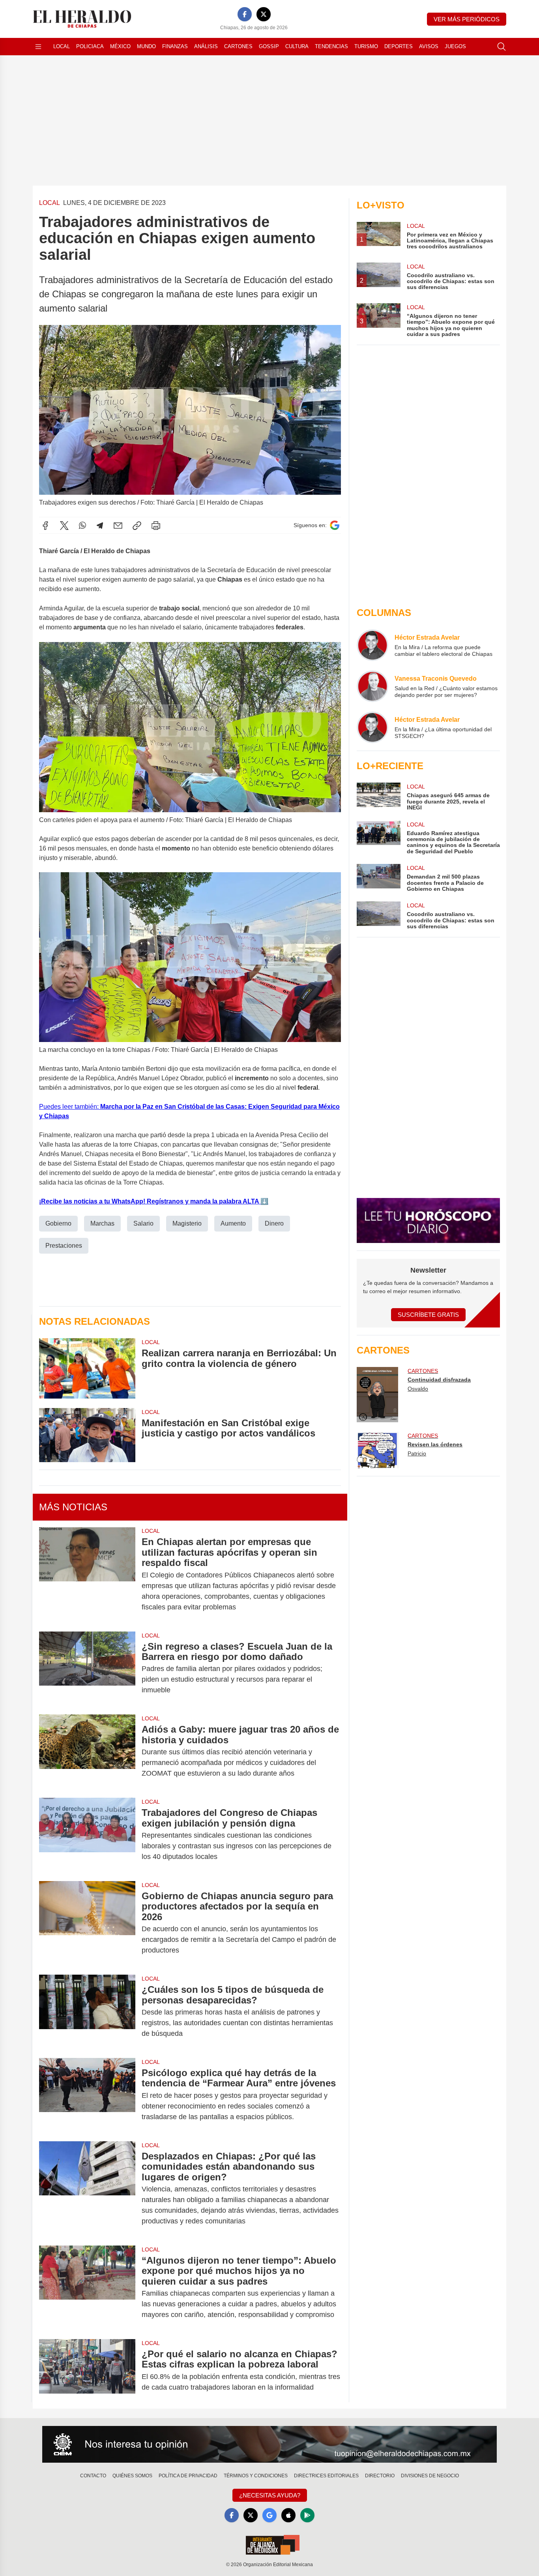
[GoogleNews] (269, 2515)
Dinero (274, 1223)
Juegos (455, 46)
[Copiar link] (137, 526)
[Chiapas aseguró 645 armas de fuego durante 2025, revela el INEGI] (378, 797)
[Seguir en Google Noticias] (335, 525)
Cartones (238, 46)
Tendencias (331, 46)
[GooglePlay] (307, 2515)
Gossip (269, 46)
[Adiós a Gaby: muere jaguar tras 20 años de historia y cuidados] (87, 1751)
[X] (264, 14)
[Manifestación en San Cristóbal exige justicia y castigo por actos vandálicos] (87, 1435)
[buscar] (502, 47)
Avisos (429, 46)
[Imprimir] (156, 526)
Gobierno (58, 1223)
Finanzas (175, 46)
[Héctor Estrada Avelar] (372, 645)
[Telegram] (100, 526)
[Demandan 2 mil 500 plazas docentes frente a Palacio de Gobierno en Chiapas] (378, 878)
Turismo (366, 46)
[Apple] (288, 2515)
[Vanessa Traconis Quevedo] (372, 686)
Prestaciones (64, 1246)
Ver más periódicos (467, 19)
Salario (143, 1223)
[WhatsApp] (82, 526)
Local (62, 46)
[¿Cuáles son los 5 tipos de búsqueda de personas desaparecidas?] (87, 2012)
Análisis (206, 46)
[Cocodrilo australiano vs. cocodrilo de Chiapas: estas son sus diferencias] (378, 915)
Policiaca (90, 46)
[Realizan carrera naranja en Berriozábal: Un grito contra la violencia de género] (87, 1368)
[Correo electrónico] (118, 526)
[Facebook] (245, 14)
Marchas (102, 1223)
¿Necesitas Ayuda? (270, 2495)
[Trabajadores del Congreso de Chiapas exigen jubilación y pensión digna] (87, 1835)
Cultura (297, 46)
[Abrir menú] (38, 47)
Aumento (233, 1223)
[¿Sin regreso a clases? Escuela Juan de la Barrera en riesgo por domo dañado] (87, 1668)
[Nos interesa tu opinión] (269, 2445)
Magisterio (187, 1223)
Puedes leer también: (70, 1107)
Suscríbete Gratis (428, 1315)
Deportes (399, 46)
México (120, 46)
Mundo (146, 46)
